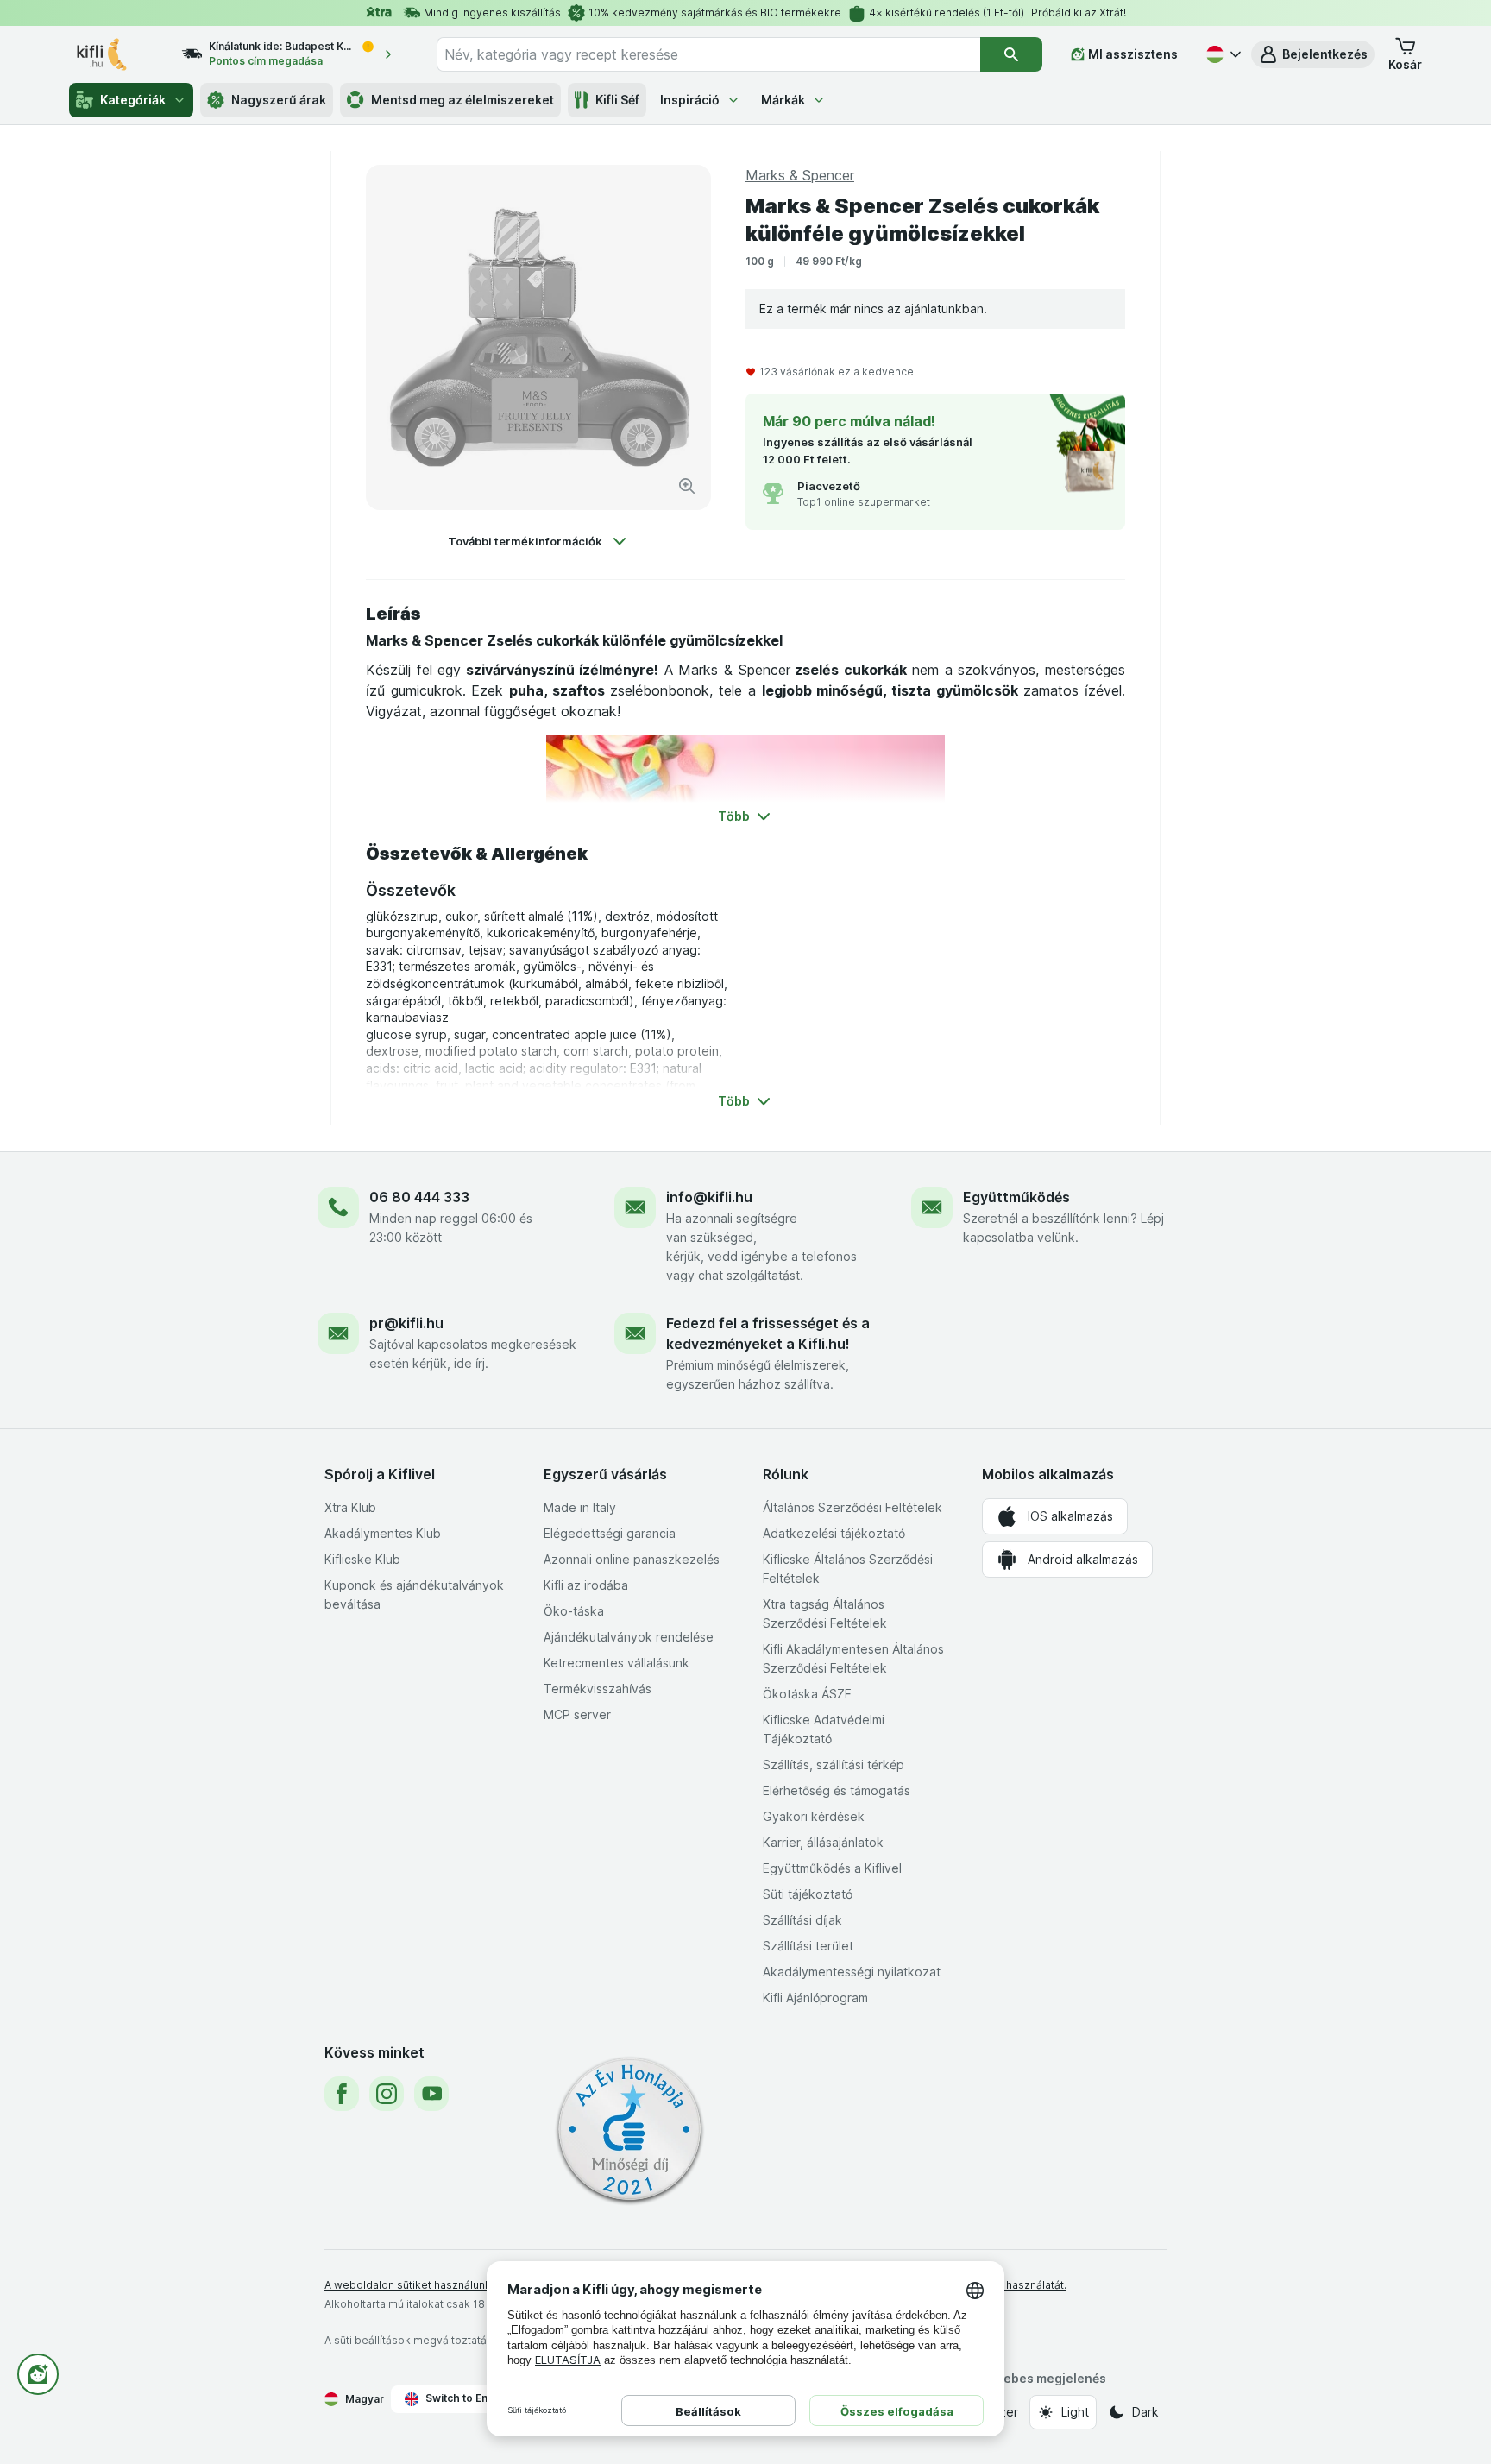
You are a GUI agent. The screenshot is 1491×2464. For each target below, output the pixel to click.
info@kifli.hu (709, 1197)
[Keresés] (1011, 54)
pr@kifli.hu (406, 1323)
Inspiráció (690, 100)
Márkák (783, 100)
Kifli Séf (617, 100)
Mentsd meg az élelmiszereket (462, 100)
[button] (1313, 54)
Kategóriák (133, 100)
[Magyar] (1222, 54)
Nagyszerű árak (279, 100)
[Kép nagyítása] (687, 486)
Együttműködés (1016, 1197)
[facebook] (342, 2094)
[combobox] (708, 54)
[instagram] (387, 2094)
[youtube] (431, 2094)
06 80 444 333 (419, 1197)
